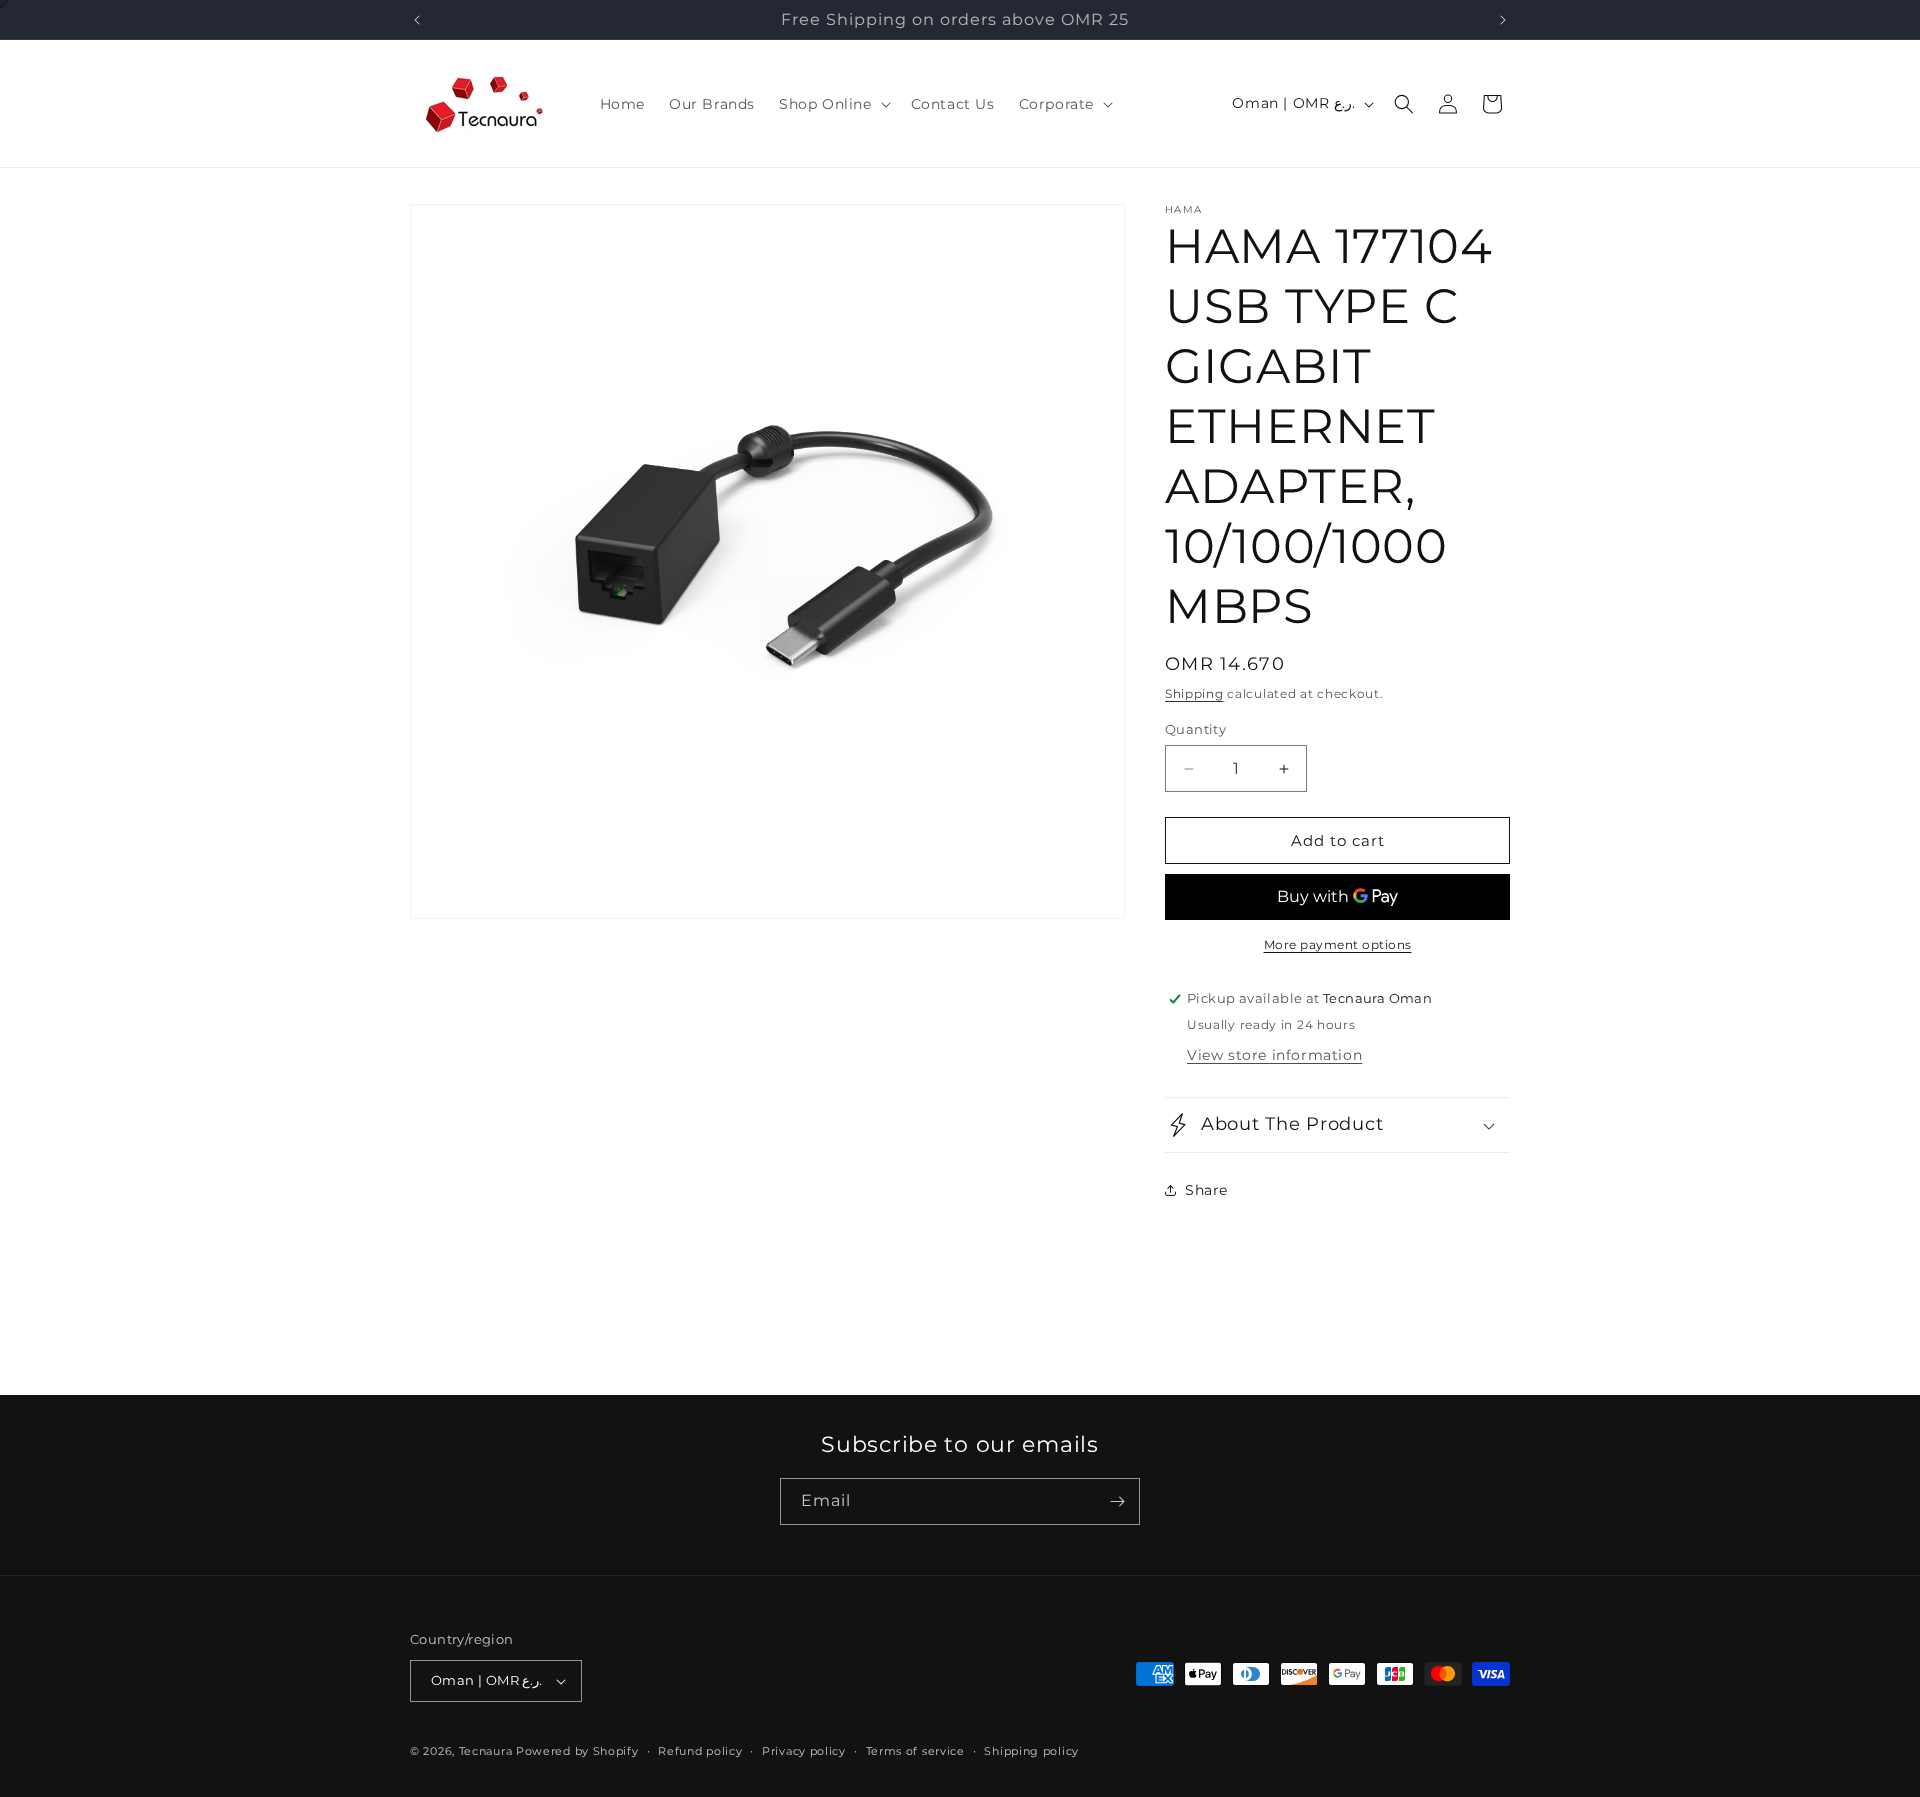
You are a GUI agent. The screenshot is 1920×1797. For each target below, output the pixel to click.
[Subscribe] (1117, 1501)
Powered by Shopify (577, 1751)
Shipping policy (1031, 1751)
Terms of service (915, 1751)
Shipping (1194, 693)
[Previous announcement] (417, 20)
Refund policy (700, 1751)
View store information (1274, 1055)
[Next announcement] (1503, 20)
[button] (833, 104)
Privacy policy (804, 1751)
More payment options (1338, 944)
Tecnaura (486, 1751)
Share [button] (1206, 1190)
